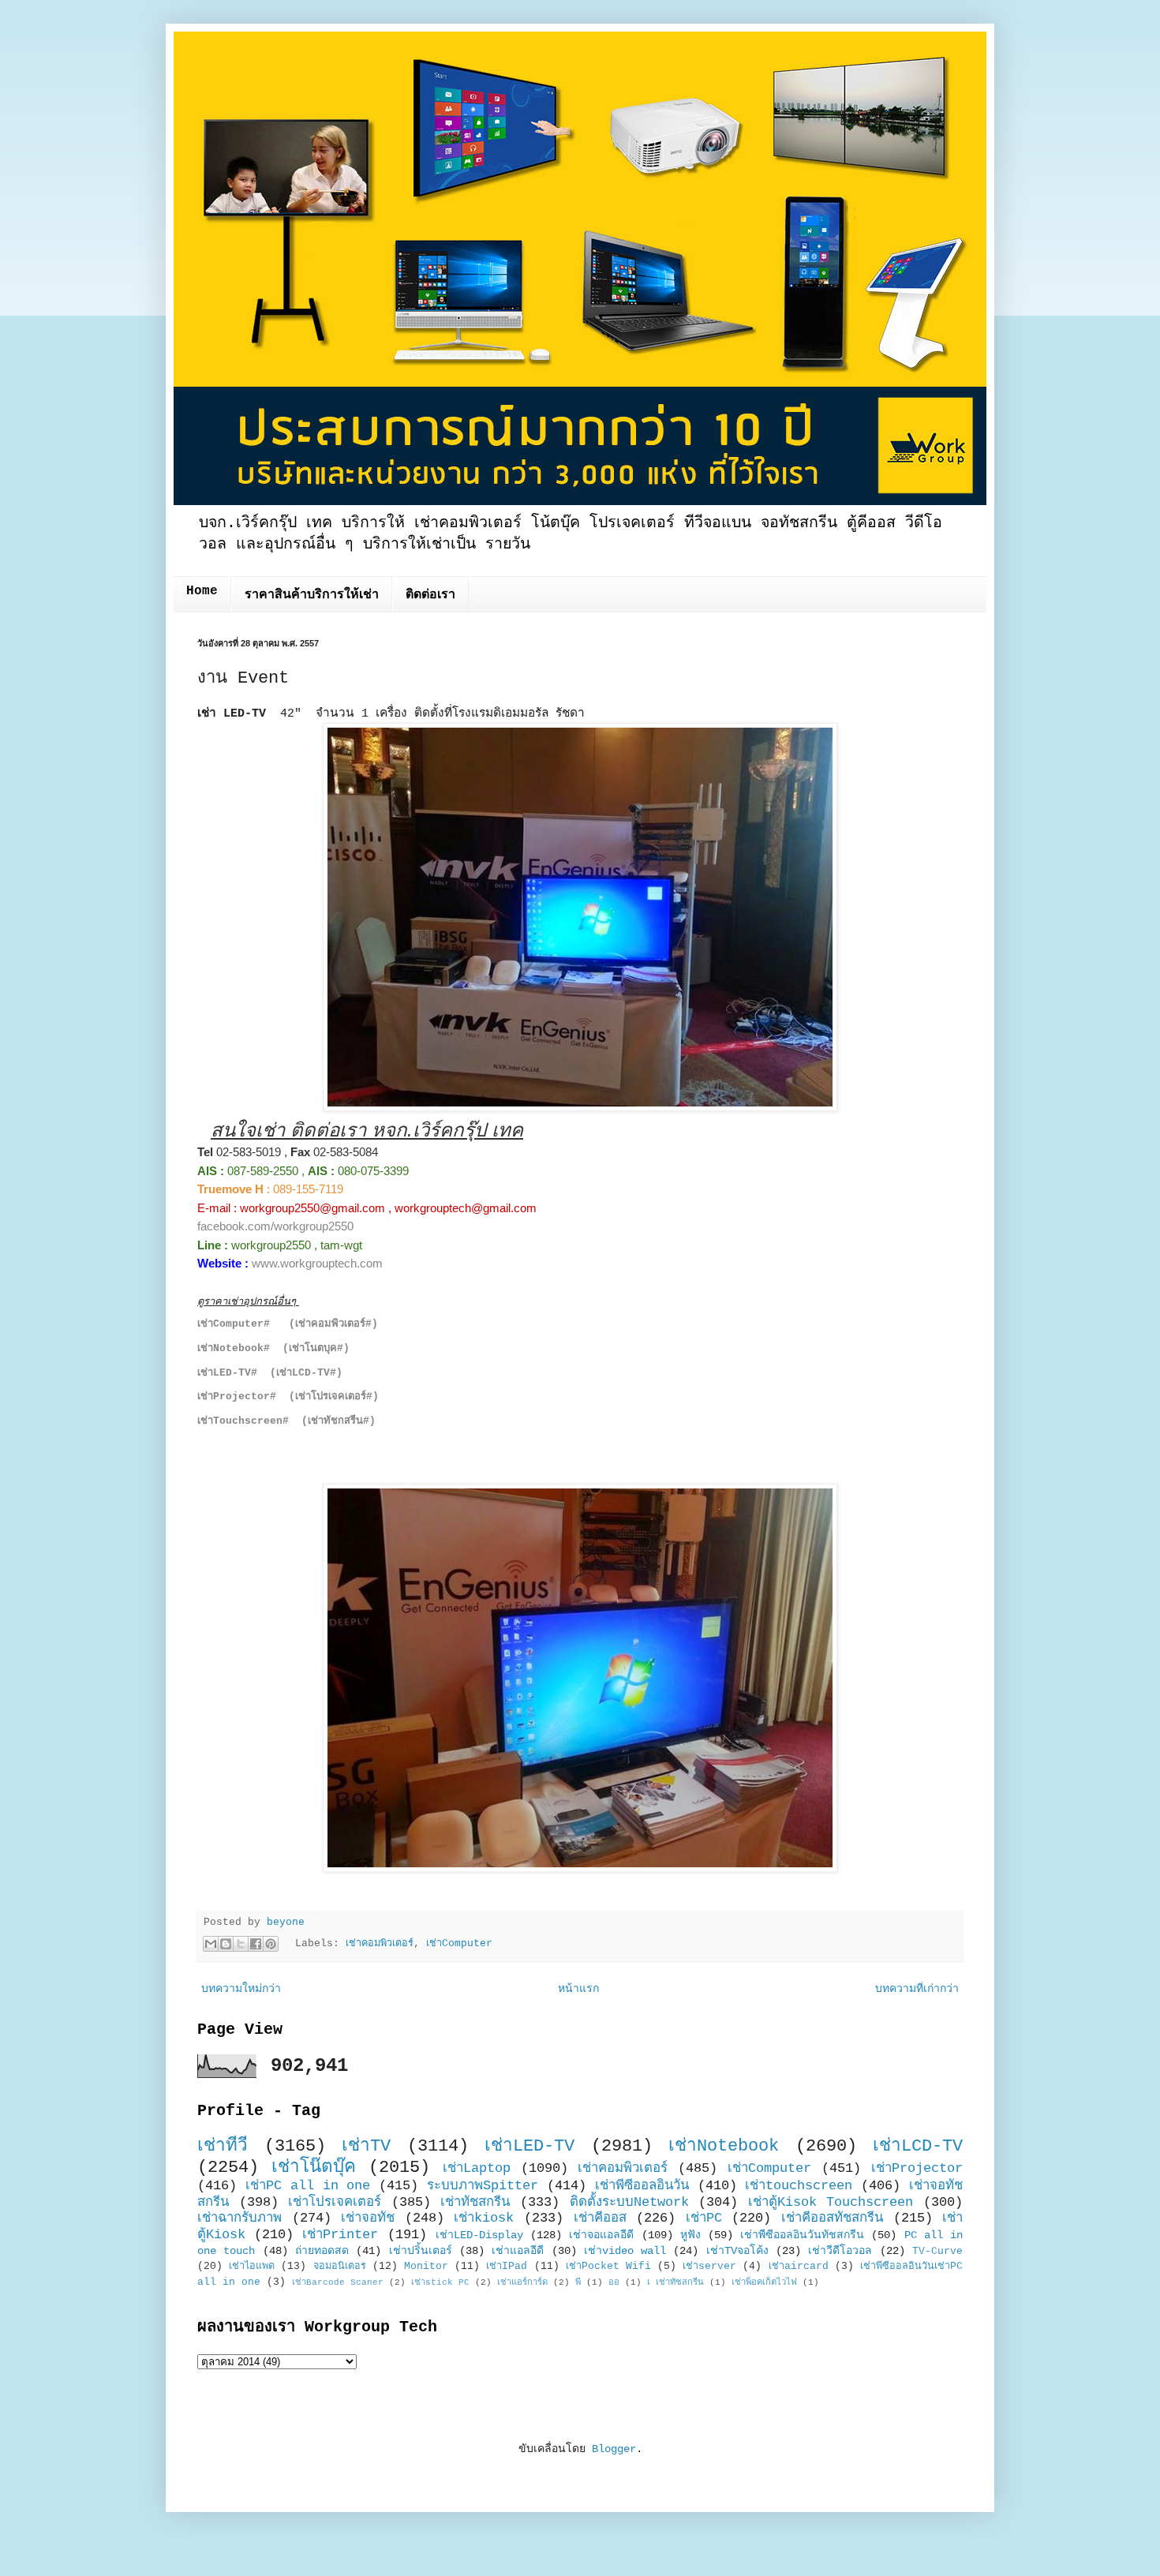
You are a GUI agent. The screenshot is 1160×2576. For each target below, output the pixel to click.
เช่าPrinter (340, 2235)
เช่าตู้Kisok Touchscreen (831, 2202)
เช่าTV (366, 2146)
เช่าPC (704, 2218)
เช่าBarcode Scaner (338, 2282)
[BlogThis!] (226, 1944)
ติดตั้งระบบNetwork (629, 2202)
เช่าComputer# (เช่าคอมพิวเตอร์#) (288, 1324)
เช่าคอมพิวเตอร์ (380, 1944)
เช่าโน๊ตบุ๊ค (314, 2167)
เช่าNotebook (724, 2146)
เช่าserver (709, 2267)
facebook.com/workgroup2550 (275, 1226)
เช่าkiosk (484, 2218)
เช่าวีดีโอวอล (840, 2251)
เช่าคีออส (600, 2218)
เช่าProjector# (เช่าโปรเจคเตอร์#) (288, 1397)
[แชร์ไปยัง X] (241, 1944)
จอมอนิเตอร (340, 2267)
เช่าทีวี (223, 2146)
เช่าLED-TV (529, 2146)
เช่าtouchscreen (799, 2186)
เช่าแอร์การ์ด (522, 2282)
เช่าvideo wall (625, 2251)
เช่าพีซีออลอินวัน (642, 2186)
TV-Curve (937, 2252)
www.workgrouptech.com (317, 1263)
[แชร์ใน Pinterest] (271, 1944)
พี (578, 2282)
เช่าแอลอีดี (518, 2251)
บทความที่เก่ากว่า (917, 1989)
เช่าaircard (799, 2267)
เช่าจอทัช (368, 2218)
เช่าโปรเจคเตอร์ (335, 2202)
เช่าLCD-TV (918, 2146)
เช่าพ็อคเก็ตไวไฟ (764, 2282)
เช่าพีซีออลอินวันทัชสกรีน (802, 2235)
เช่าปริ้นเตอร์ (421, 2251)
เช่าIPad (507, 2267)
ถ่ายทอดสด (322, 2251)
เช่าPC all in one (308, 2186)
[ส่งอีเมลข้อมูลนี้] (211, 1944)
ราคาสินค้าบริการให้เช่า (312, 595)
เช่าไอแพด (252, 2267)
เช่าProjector (917, 2168)
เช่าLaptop (477, 2168)
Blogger (614, 2449)
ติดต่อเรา (430, 595)
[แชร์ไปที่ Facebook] (256, 1944)
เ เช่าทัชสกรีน (675, 2282)
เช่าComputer (459, 1944)
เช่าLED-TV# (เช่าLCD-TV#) (270, 1373)
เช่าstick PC (440, 2282)
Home (202, 591)
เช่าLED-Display (479, 2235)
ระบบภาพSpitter (483, 2186)
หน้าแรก (578, 1989)
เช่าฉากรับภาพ (239, 2218)
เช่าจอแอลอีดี (601, 2235)
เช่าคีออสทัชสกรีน (832, 2218)
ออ (614, 2282)
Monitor (426, 2267)
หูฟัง (690, 2235)
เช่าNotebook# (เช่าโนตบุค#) (273, 1348)
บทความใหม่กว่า (241, 1989)
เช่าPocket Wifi (608, 2267)
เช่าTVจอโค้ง (737, 2251)
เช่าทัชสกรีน (475, 2202)
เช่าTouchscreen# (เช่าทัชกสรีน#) (286, 1421)
